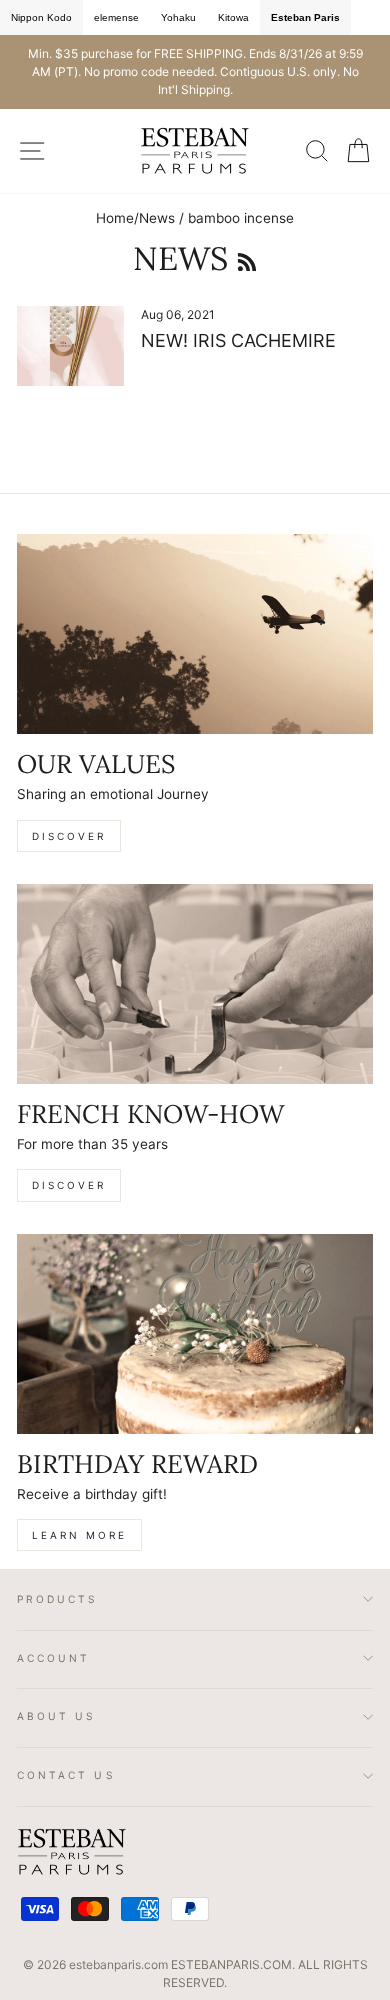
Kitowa (233, 17)
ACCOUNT (53, 1658)
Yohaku (178, 17)
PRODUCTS (57, 1599)
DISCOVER (69, 836)
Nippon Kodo (41, 17)
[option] (195, 72)
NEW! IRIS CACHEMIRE (238, 340)
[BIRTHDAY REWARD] (195, 1334)
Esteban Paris (305, 17)
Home (115, 218)
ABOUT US (56, 1716)
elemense (116, 17)
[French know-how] (195, 984)
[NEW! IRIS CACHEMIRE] (70, 346)
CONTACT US (66, 1775)
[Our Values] (195, 634)
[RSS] (247, 258)
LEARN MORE (79, 1535)
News (157, 218)
